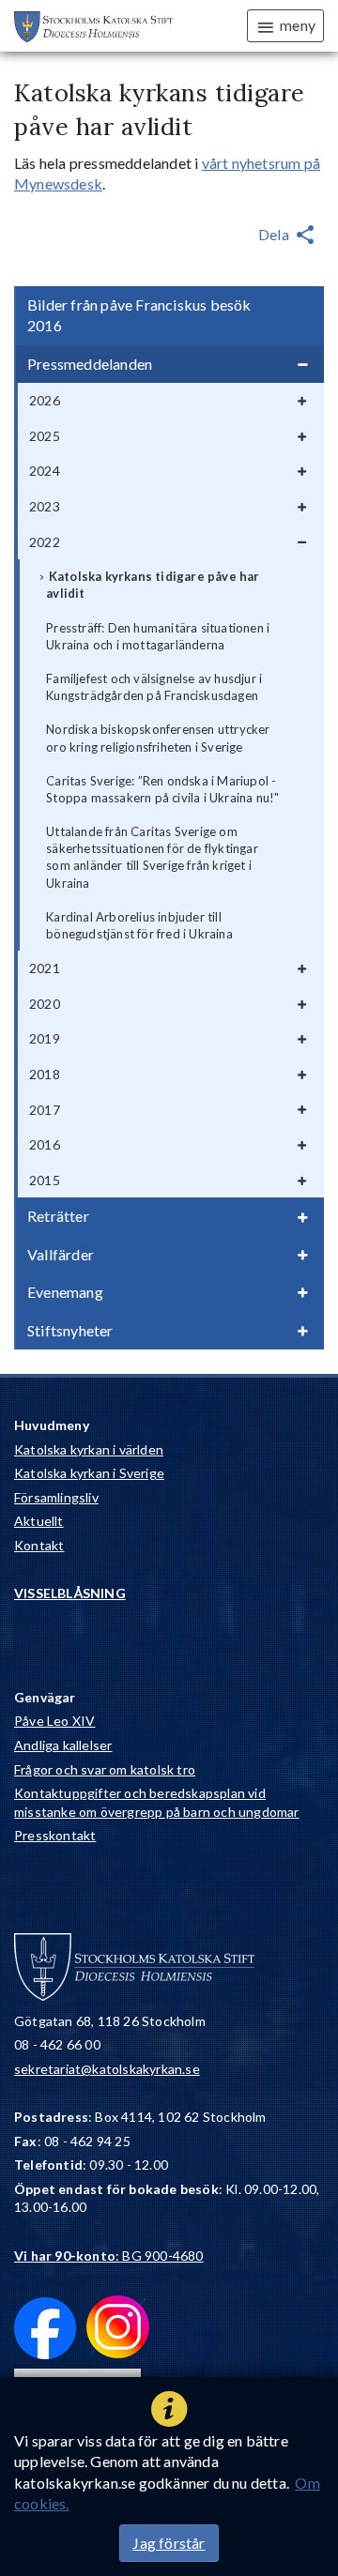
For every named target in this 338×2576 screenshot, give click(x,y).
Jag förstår (169, 2543)
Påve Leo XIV (54, 1721)
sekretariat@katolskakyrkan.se (107, 2069)
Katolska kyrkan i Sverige (89, 1473)
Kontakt (39, 1545)
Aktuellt (39, 1521)
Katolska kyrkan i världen (89, 1449)
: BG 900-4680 (109, 2256)
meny (298, 25)
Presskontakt (55, 1835)
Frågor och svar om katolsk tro (105, 1769)
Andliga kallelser (63, 1745)
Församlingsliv (56, 1497)
